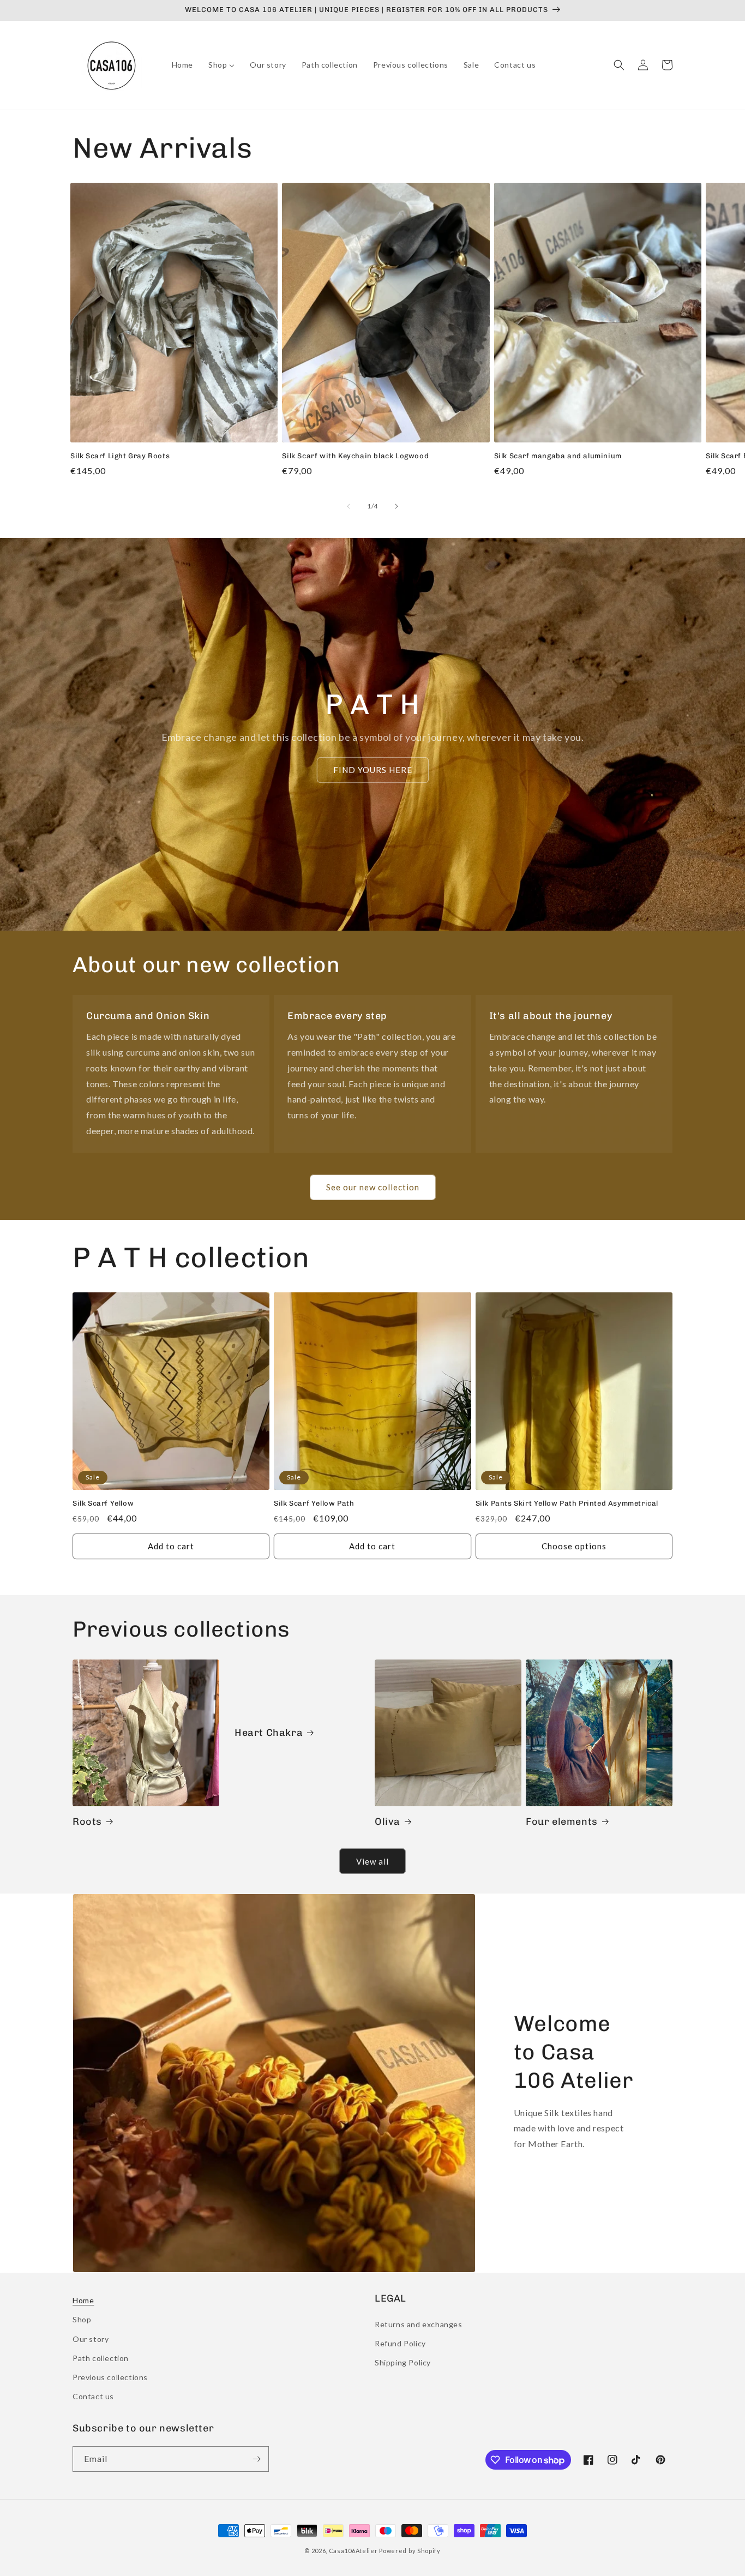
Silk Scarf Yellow (103, 1503)
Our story (91, 2339)
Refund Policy (400, 2343)
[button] (619, 65)
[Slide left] (349, 506)
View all (372, 1861)
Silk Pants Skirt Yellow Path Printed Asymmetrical (567, 1503)
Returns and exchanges (419, 2324)
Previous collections (110, 2377)
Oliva (387, 1822)
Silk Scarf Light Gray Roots (120, 456)
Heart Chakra (269, 1733)
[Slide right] (396, 506)
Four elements (562, 1822)
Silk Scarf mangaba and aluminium (558, 456)
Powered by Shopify (410, 2551)
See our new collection (373, 1187)
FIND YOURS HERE (373, 770)
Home (83, 2300)
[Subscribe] (256, 2459)
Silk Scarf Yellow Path (314, 1503)
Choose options (574, 1546)
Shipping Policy (403, 2362)
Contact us (93, 2396)
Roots (87, 1822)
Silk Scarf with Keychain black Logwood (355, 456)
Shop (82, 2319)
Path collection (101, 2358)
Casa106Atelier (353, 2551)
